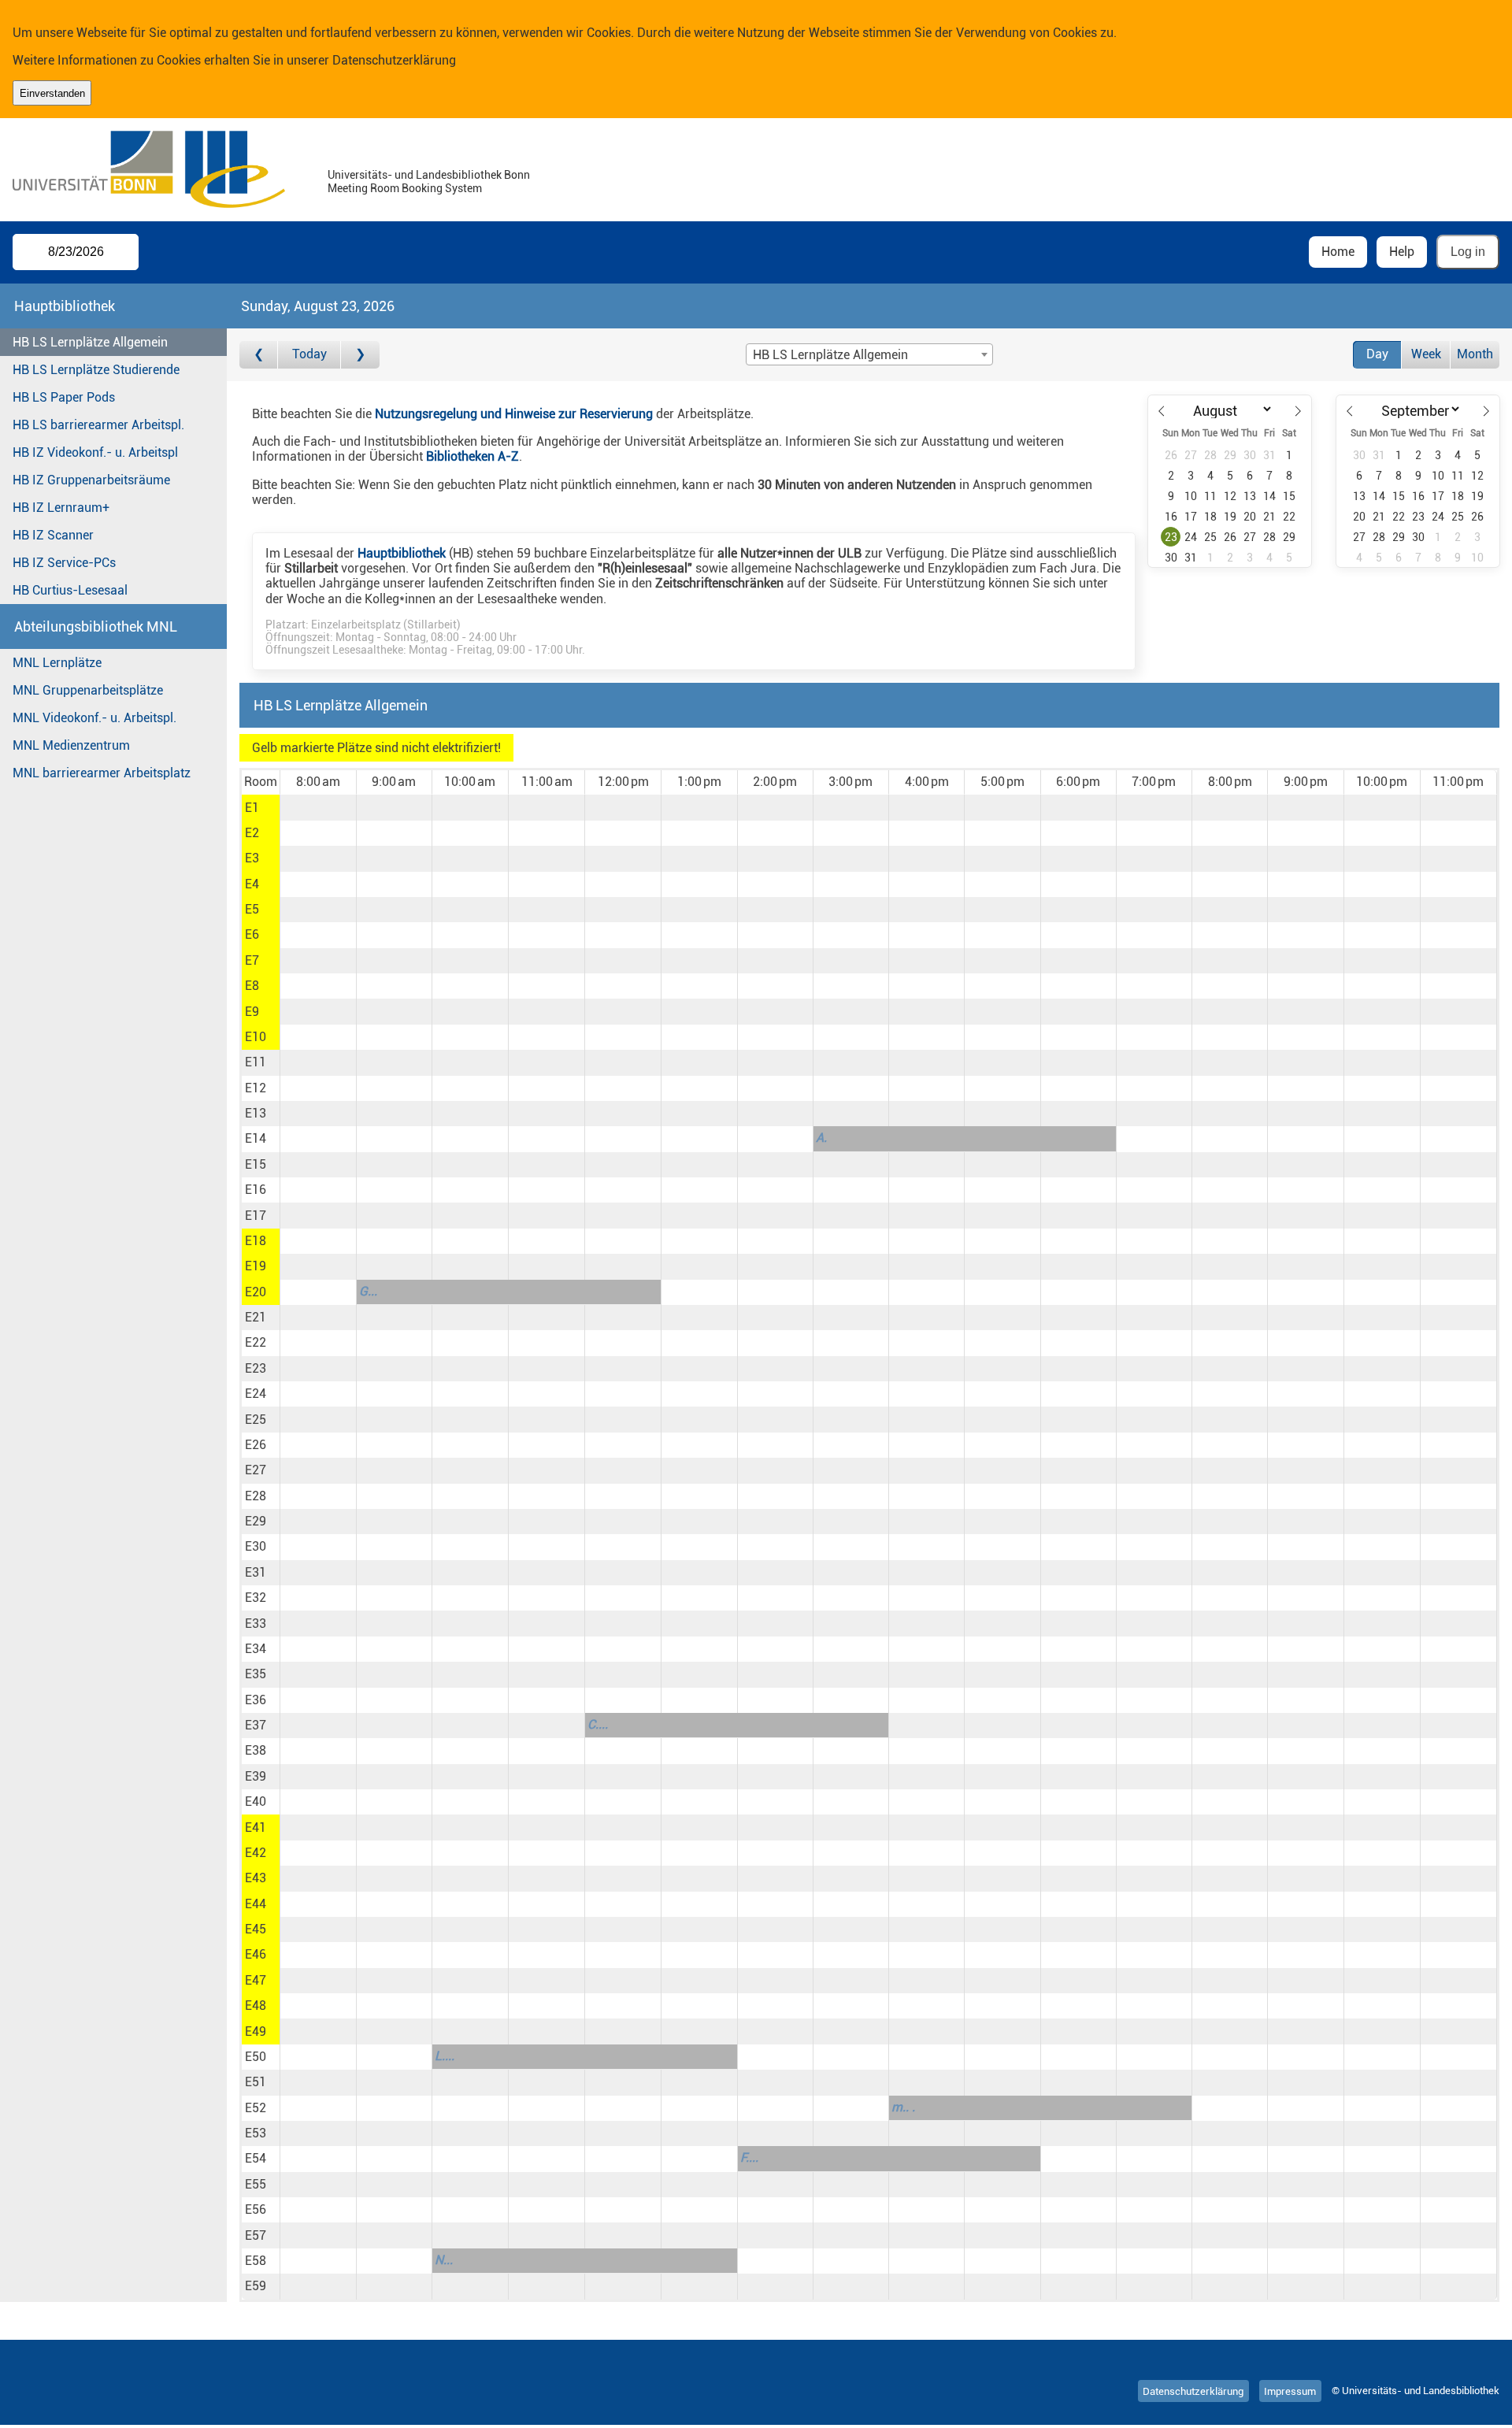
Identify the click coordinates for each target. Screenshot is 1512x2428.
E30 (256, 1546)
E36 (256, 1700)
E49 (256, 2031)
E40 (256, 1802)
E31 (256, 1572)
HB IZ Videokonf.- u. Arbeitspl (95, 452)
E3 (252, 858)
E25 (256, 1420)
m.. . (903, 2107)
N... (444, 2260)
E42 (256, 1853)
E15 (256, 1164)
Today (309, 354)
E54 (256, 2158)
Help (1402, 252)
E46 (256, 1954)
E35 (256, 1674)
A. (821, 1138)
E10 (256, 1037)
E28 (256, 1496)
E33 (256, 1624)
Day (1377, 354)
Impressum (1290, 2391)
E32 (256, 1598)
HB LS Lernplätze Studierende (96, 370)
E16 (256, 1190)
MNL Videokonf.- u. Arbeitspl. (94, 718)
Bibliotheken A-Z (472, 456)
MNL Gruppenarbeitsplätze (88, 690)
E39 (256, 1776)
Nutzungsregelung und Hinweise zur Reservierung (514, 414)
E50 (256, 2057)
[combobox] (869, 354)
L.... (445, 2056)
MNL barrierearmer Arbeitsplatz (102, 773)
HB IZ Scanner (53, 535)
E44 (256, 1904)
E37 (256, 1725)
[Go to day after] (360, 355)
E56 (256, 2209)
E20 (256, 1292)
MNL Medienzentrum (71, 745)
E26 (256, 1445)
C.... (598, 1724)
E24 (256, 1394)
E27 (256, 1470)
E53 (256, 2133)
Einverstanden (52, 93)
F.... (749, 2157)
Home (1338, 252)
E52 (256, 2108)
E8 (252, 986)
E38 (256, 1750)
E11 (256, 1062)
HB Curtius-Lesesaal (70, 590)
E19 (256, 1266)
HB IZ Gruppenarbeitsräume (91, 480)
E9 (252, 1012)
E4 (252, 884)
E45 (256, 1929)
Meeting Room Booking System (405, 189)
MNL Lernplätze (57, 663)
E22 (256, 1342)
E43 (256, 1878)
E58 (256, 2261)
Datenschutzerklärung (394, 60)
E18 (256, 1241)
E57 (256, 2235)
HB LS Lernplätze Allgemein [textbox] (830, 355)
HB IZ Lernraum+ (61, 508)
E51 (256, 2082)
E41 (256, 1827)
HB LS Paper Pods (64, 397)
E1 (252, 808)
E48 (256, 2005)
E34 (256, 1649)
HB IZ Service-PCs (64, 563)
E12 (256, 1088)
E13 (256, 1113)
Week (1426, 354)
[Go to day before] (259, 355)
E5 (252, 909)
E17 (256, 1216)
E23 (256, 1368)
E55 (256, 2184)
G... (368, 1291)
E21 (256, 1317)
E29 (256, 1521)
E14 (256, 1138)
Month (1475, 354)
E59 (256, 2286)
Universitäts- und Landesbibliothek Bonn (429, 175)
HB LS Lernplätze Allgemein (90, 342)
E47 (256, 1980)
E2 (252, 833)
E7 (252, 960)
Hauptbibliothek (402, 553)
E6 (252, 934)
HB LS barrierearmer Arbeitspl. (98, 425)
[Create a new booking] (318, 807)
